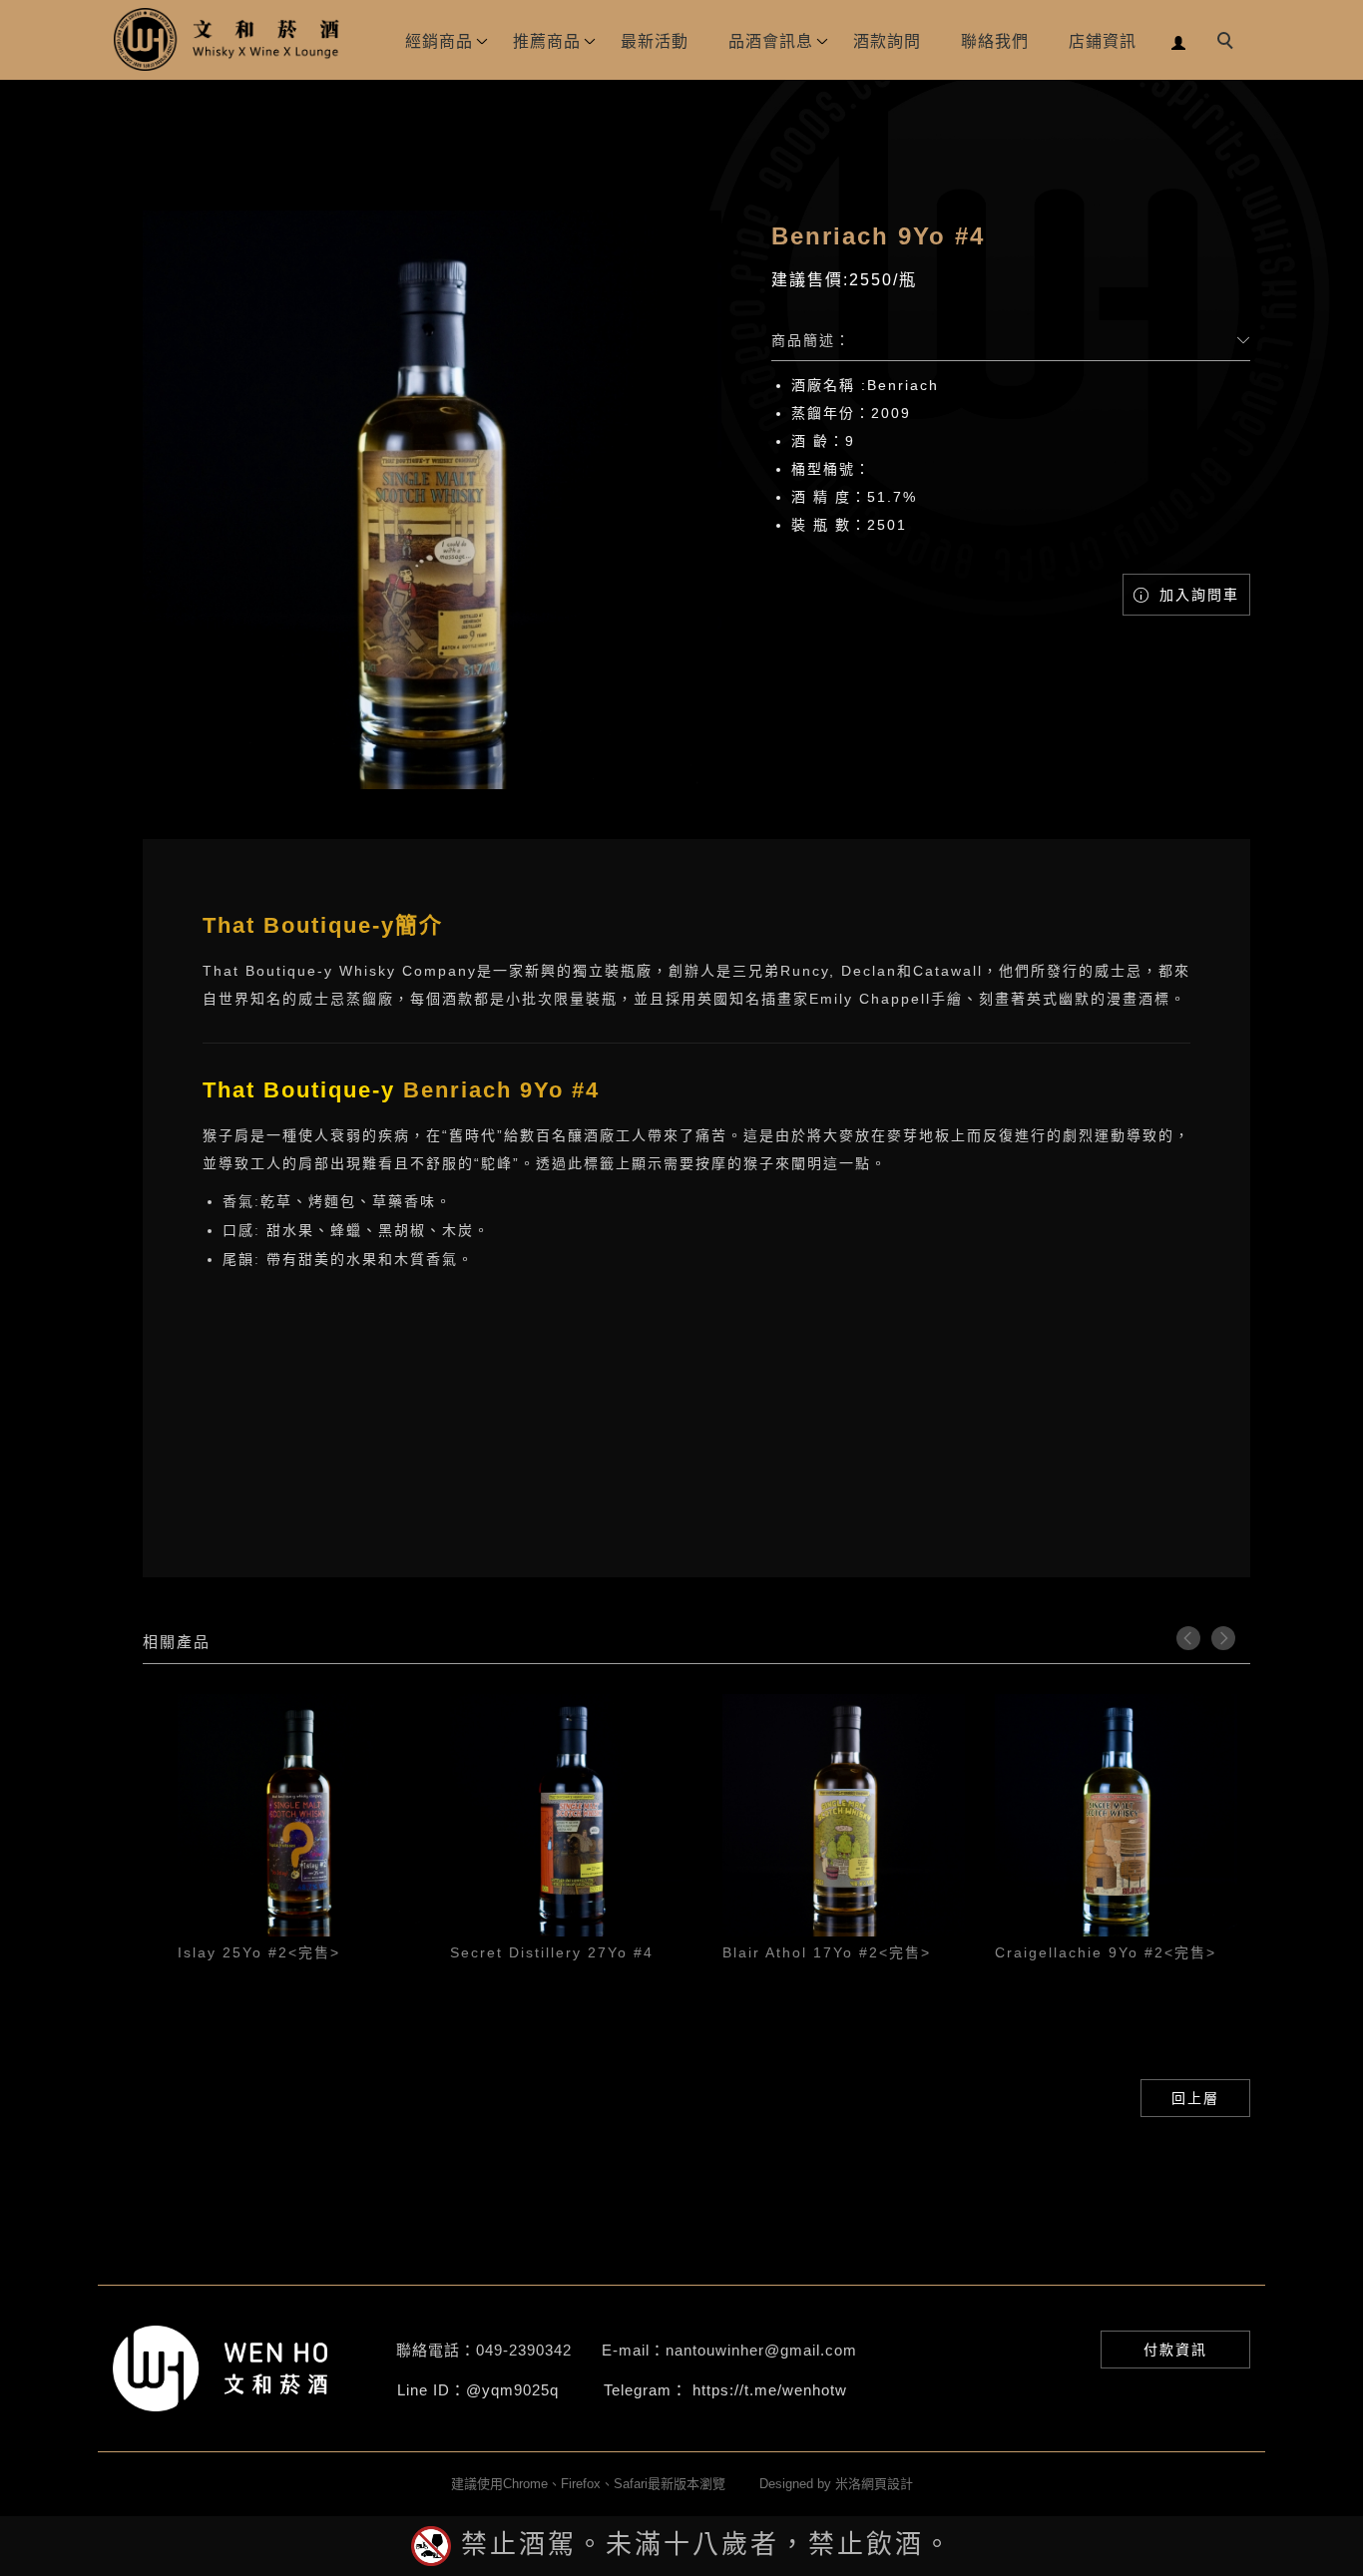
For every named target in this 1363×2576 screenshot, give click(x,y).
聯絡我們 (995, 41)
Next (1223, 1638)
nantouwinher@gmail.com (761, 2350)
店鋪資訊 (1103, 41)
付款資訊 (1175, 2350)
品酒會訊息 (771, 41)
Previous (1188, 1638)
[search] (1228, 43)
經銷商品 (439, 41)
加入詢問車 (1196, 595)
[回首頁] (227, 39)
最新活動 (655, 41)
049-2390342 (524, 2350)
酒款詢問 (887, 41)
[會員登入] (1179, 40)
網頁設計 (887, 2484)
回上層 (1195, 2098)
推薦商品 (547, 41)
